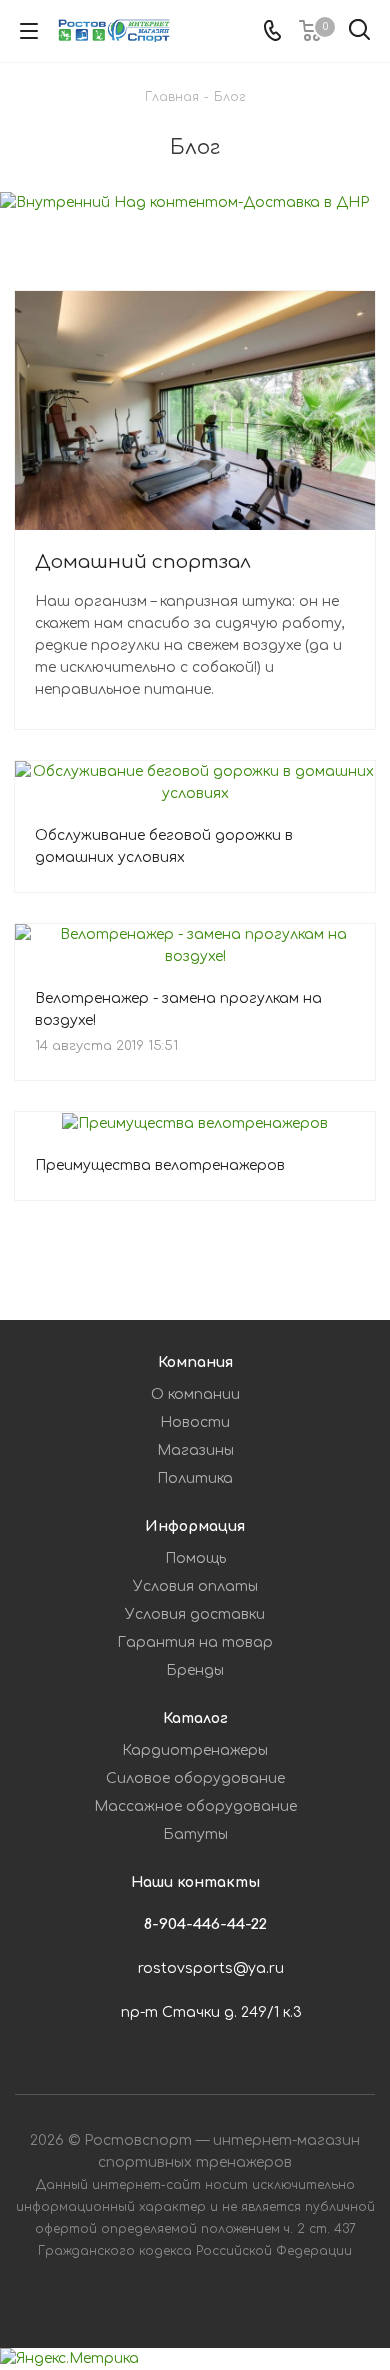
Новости (195, 1422)
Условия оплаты (195, 1586)
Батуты (195, 1834)
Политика (195, 1478)
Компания (195, 1362)
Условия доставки (195, 1614)
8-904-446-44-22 (205, 1924)
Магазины (195, 1450)
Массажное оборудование (195, 1806)
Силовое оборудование (195, 1778)
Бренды (195, 1670)
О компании (195, 1394)
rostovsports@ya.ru (211, 1968)
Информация (195, 1526)
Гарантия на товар (195, 1642)
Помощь (195, 1558)
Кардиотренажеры (195, 1750)
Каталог (195, 1718)
